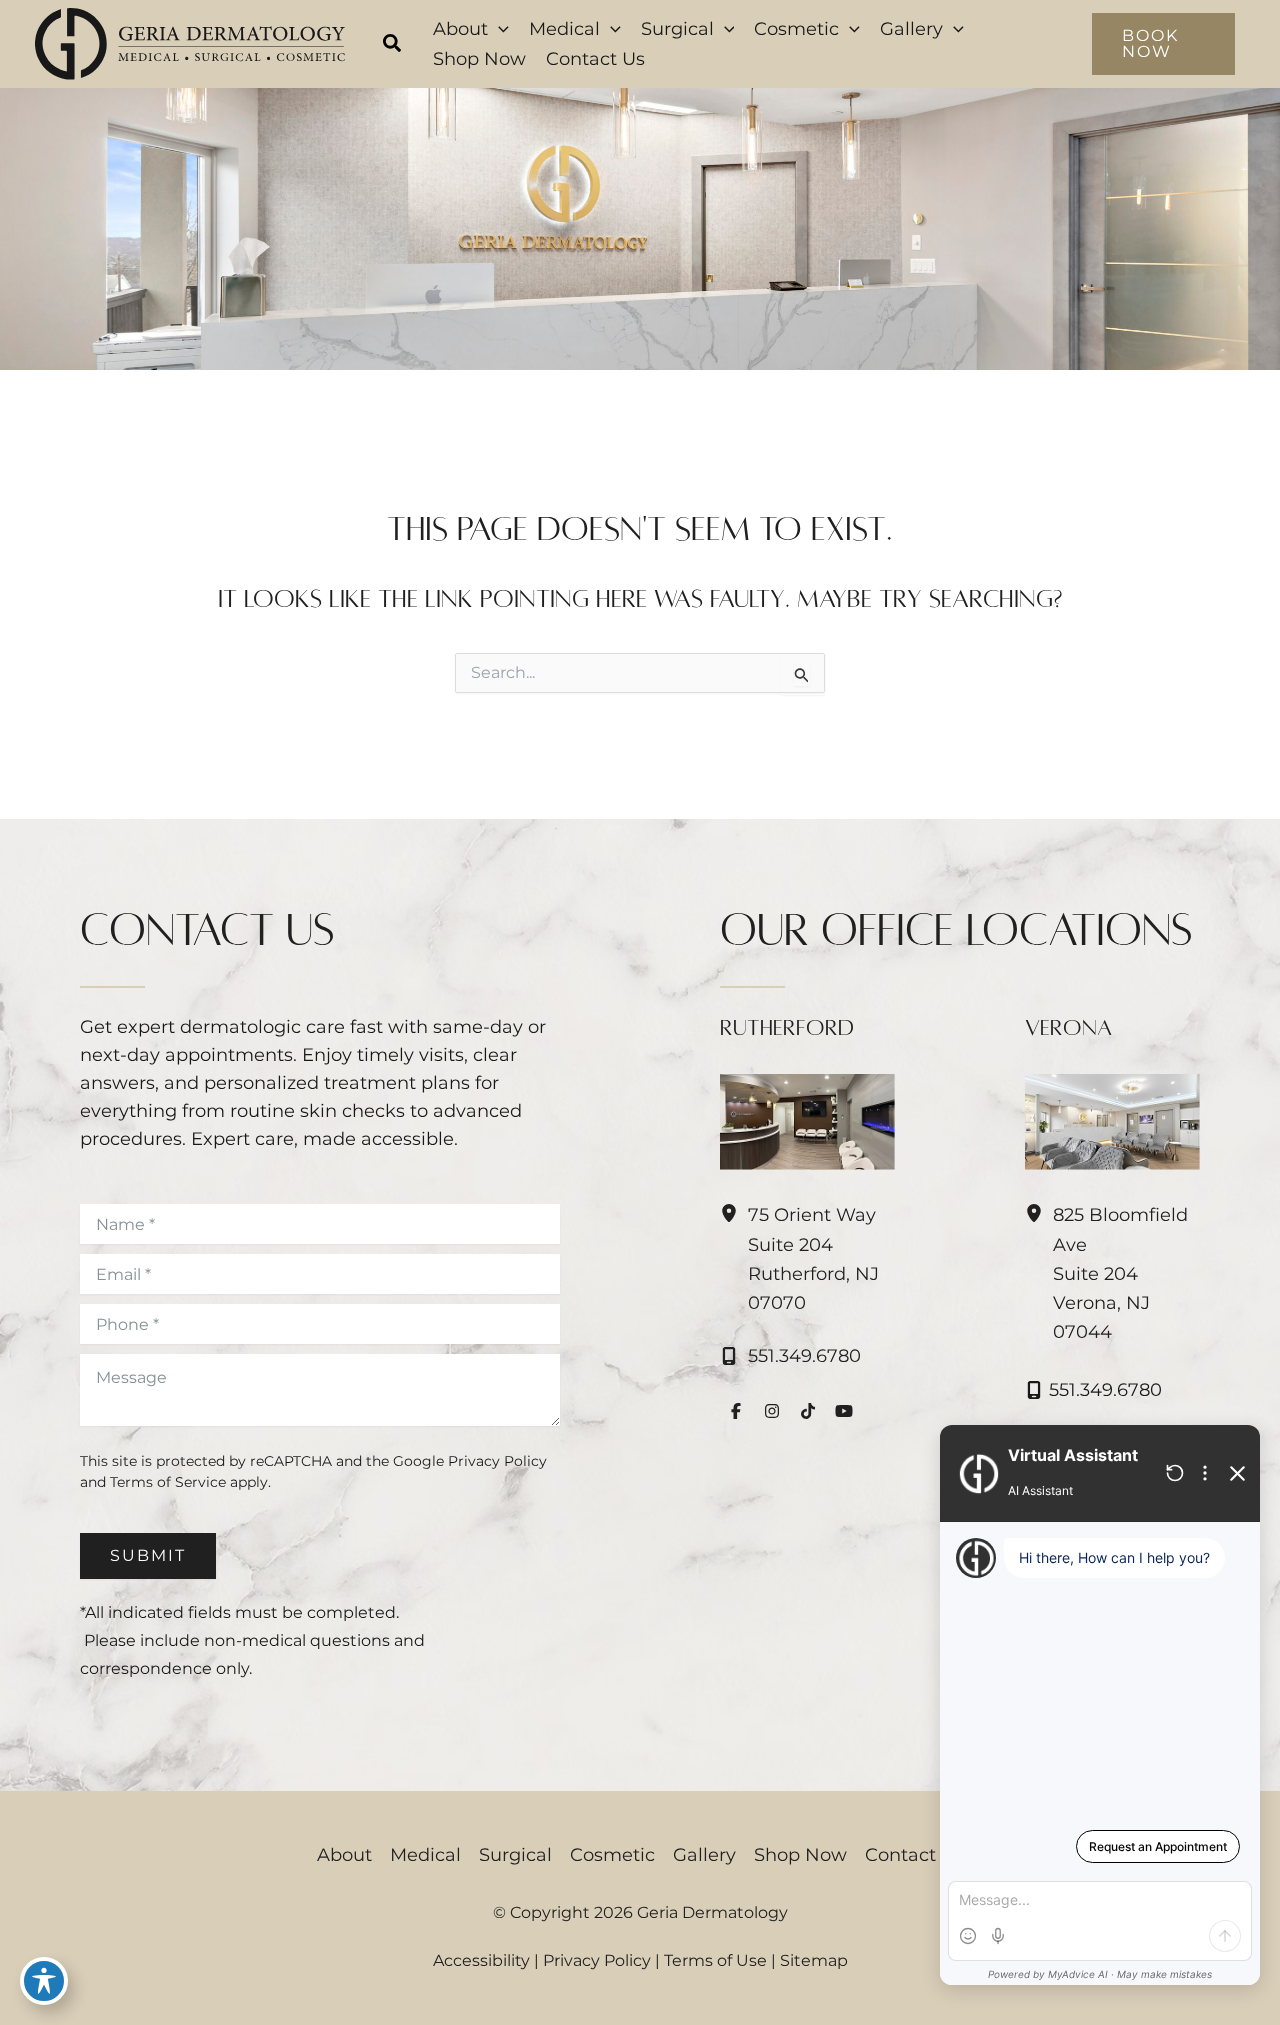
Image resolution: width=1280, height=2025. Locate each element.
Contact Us (914, 1855)
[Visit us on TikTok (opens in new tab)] (808, 1411)
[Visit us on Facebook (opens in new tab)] (736, 1411)
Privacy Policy (497, 1461)
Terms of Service (168, 1482)
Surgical (515, 1855)
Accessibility (481, 1960)
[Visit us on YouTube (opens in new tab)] (844, 1411)
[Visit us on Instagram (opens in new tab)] (772, 1411)
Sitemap (814, 1960)
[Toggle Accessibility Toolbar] (44, 1981)
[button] (393, 46)
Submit (148, 1555)
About (344, 1855)
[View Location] (734, 1214)
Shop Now (800, 1855)
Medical (425, 1855)
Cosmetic (612, 1855)
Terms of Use (715, 1960)
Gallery (704, 1855)
